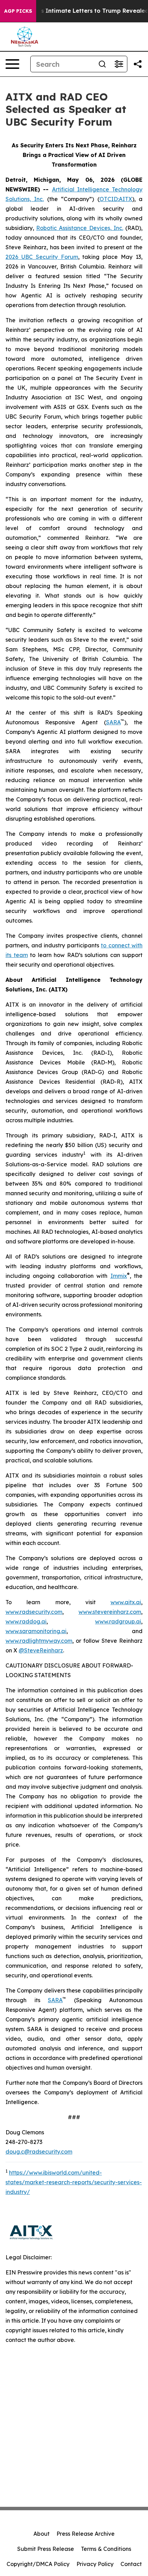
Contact (131, 2564)
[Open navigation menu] (12, 64)
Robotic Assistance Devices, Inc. (80, 228)
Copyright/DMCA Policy (38, 2564)
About (41, 2534)
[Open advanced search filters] (119, 64)
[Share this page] (138, 64)
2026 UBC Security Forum (42, 257)
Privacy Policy (95, 2564)
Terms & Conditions (106, 2549)
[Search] (102, 64)
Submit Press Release (46, 2549)
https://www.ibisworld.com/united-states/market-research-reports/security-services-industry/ (74, 2182)
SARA (113, 722)
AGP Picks (18, 11)
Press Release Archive (86, 2534)
